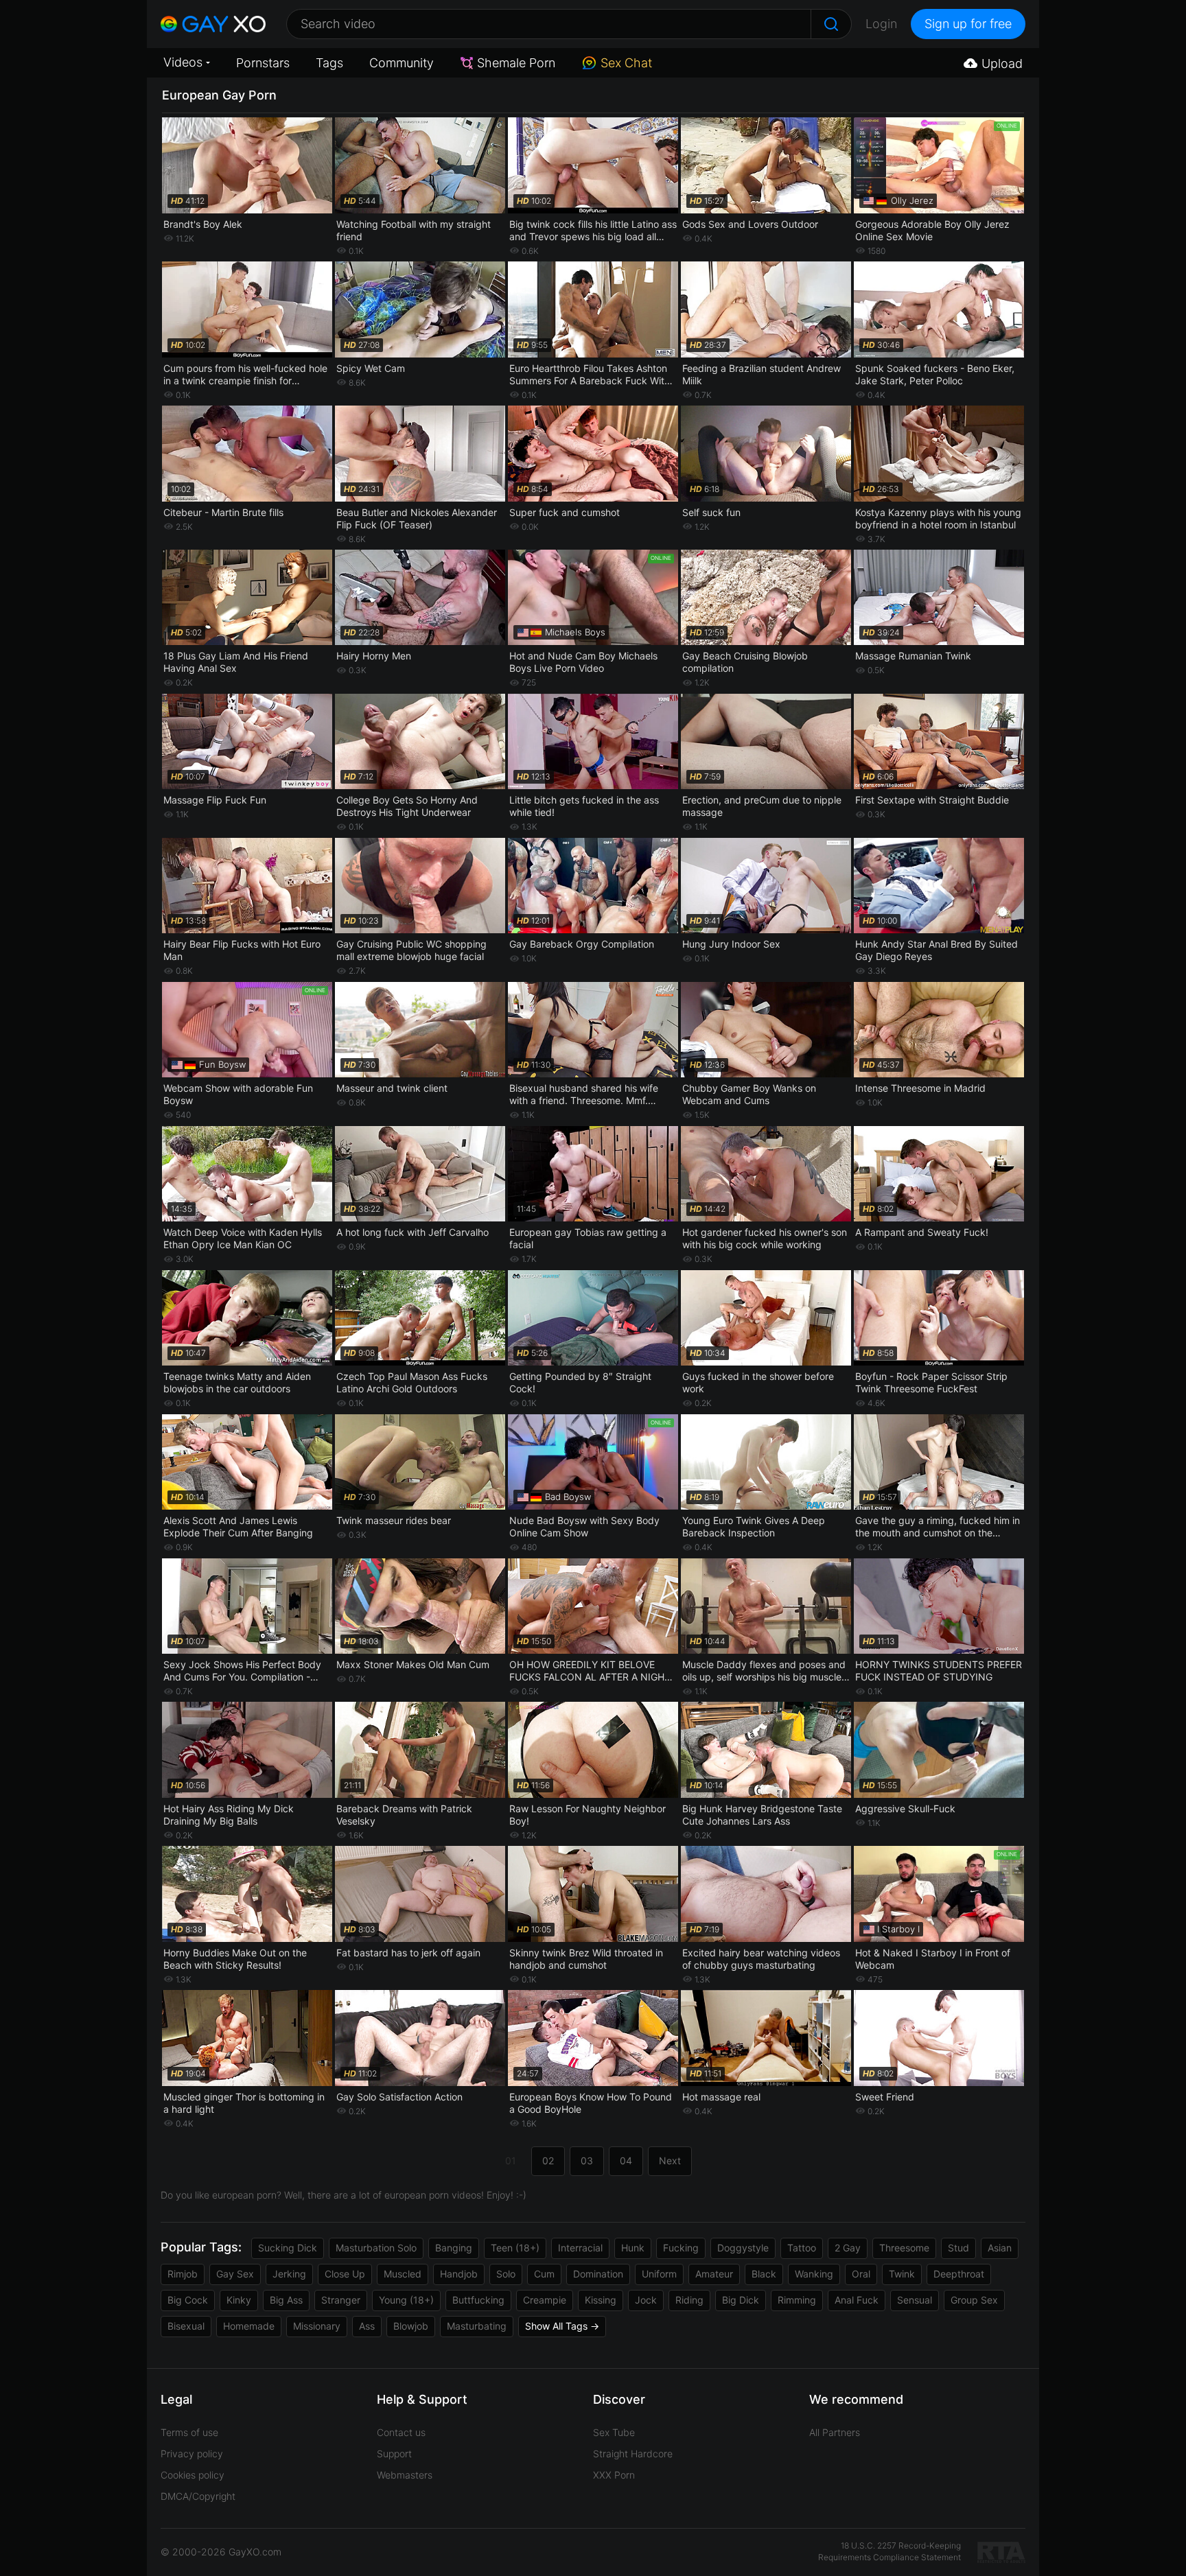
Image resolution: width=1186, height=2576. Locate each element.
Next (670, 2161)
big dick (741, 2300)
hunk (633, 2248)
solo (506, 2274)
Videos (183, 62)
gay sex (235, 2274)
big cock (188, 2300)
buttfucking (478, 2300)
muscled (403, 2274)
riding (689, 2300)
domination (598, 2274)
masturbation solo (376, 2248)
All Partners (835, 2432)
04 (626, 2161)
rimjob (183, 2274)
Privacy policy (192, 2454)
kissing (601, 2300)
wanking (814, 2274)
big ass (286, 2300)
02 (548, 2161)
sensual (915, 2300)
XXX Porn (614, 2475)
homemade (249, 2326)
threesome (904, 2248)
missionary (317, 2326)
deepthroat (959, 2274)
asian (1000, 2248)
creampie (545, 2300)
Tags (329, 63)
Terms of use (189, 2432)
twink (902, 2274)
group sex (974, 2300)
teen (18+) (515, 2248)
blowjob (411, 2326)
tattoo (802, 2248)
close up (345, 2274)
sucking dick (288, 2248)
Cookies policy (193, 2475)
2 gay (848, 2248)
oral (861, 2274)
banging (454, 2248)
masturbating (477, 2326)
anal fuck (857, 2300)
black (764, 2274)
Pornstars (263, 63)
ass (367, 2326)
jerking (289, 2274)
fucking (681, 2248)
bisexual (186, 2326)
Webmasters (405, 2475)
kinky (239, 2300)
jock (646, 2300)
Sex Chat (626, 63)
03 (587, 2161)
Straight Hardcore (633, 2454)
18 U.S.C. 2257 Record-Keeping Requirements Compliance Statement (889, 2551)
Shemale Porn (516, 63)
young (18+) (406, 2300)
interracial (580, 2248)
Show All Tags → (562, 2326)
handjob (459, 2274)
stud (958, 2248)
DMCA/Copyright (198, 2496)
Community (402, 63)
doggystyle (743, 2248)
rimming (797, 2300)
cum (544, 2274)
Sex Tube (614, 2432)
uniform (659, 2274)
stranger (341, 2300)
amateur (714, 2274)
